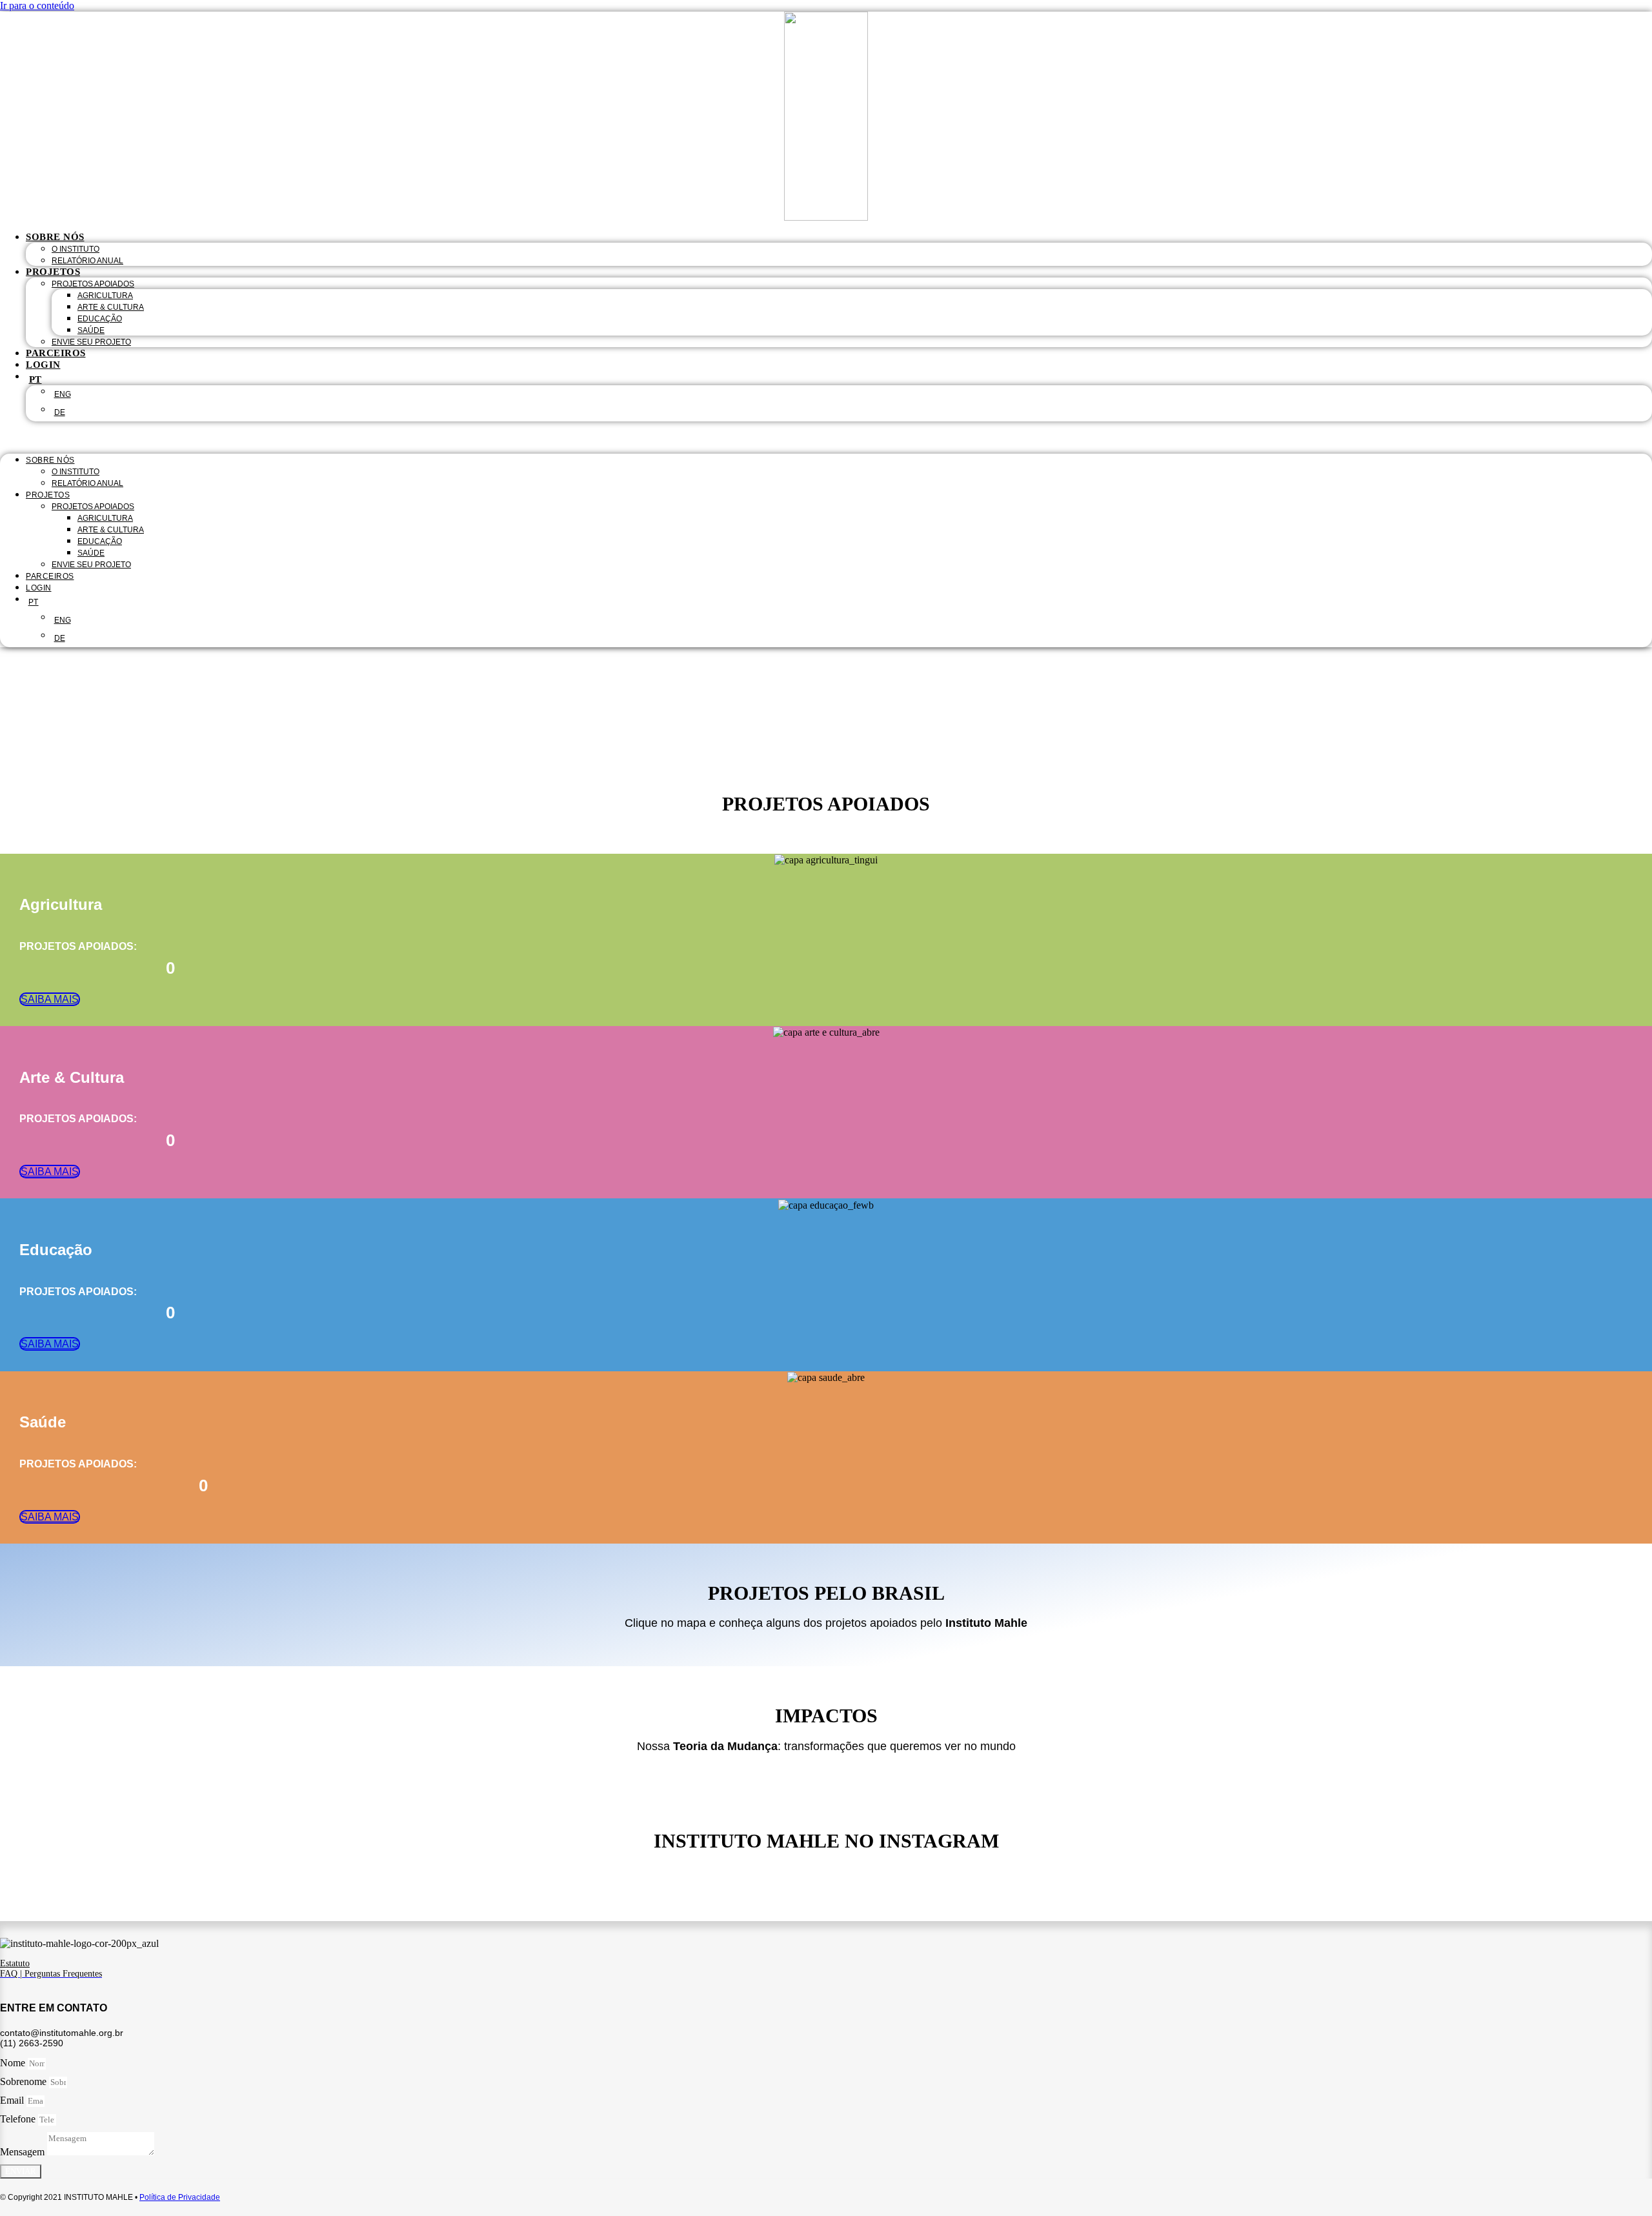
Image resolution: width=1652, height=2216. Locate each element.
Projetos (53, 272)
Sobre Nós (55, 237)
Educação (100, 319)
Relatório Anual (87, 261)
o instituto (76, 249)
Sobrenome (25, 2081)
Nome (14, 2063)
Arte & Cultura (111, 307)
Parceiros (56, 353)
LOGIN (43, 365)
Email (13, 2100)
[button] (826, 438)
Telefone (19, 2119)
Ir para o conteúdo (37, 5)
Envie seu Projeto (91, 342)
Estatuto (15, 1963)
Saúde (91, 330)
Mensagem (24, 2152)
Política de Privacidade (180, 2197)
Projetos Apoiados (93, 284)
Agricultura (105, 296)
